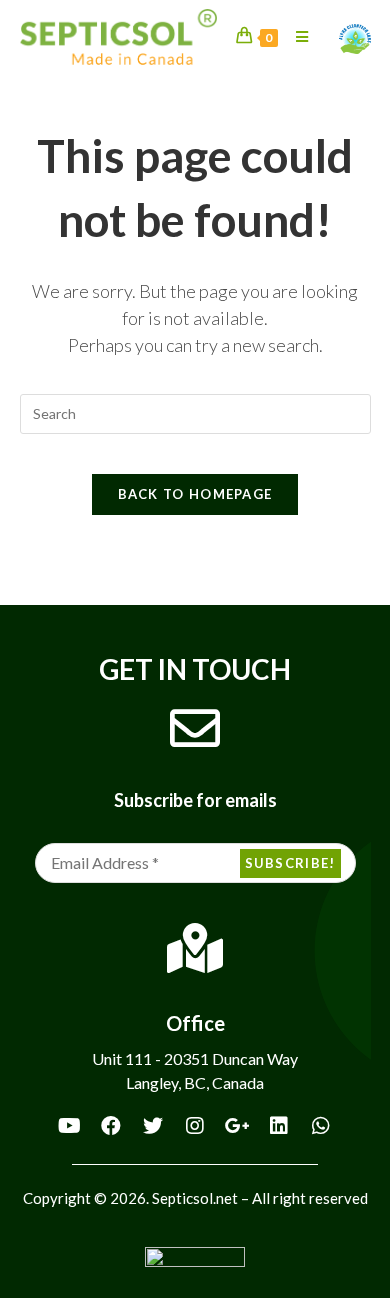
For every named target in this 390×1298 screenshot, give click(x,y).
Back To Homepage (195, 494)
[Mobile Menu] (295, 36)
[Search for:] (195, 412)
